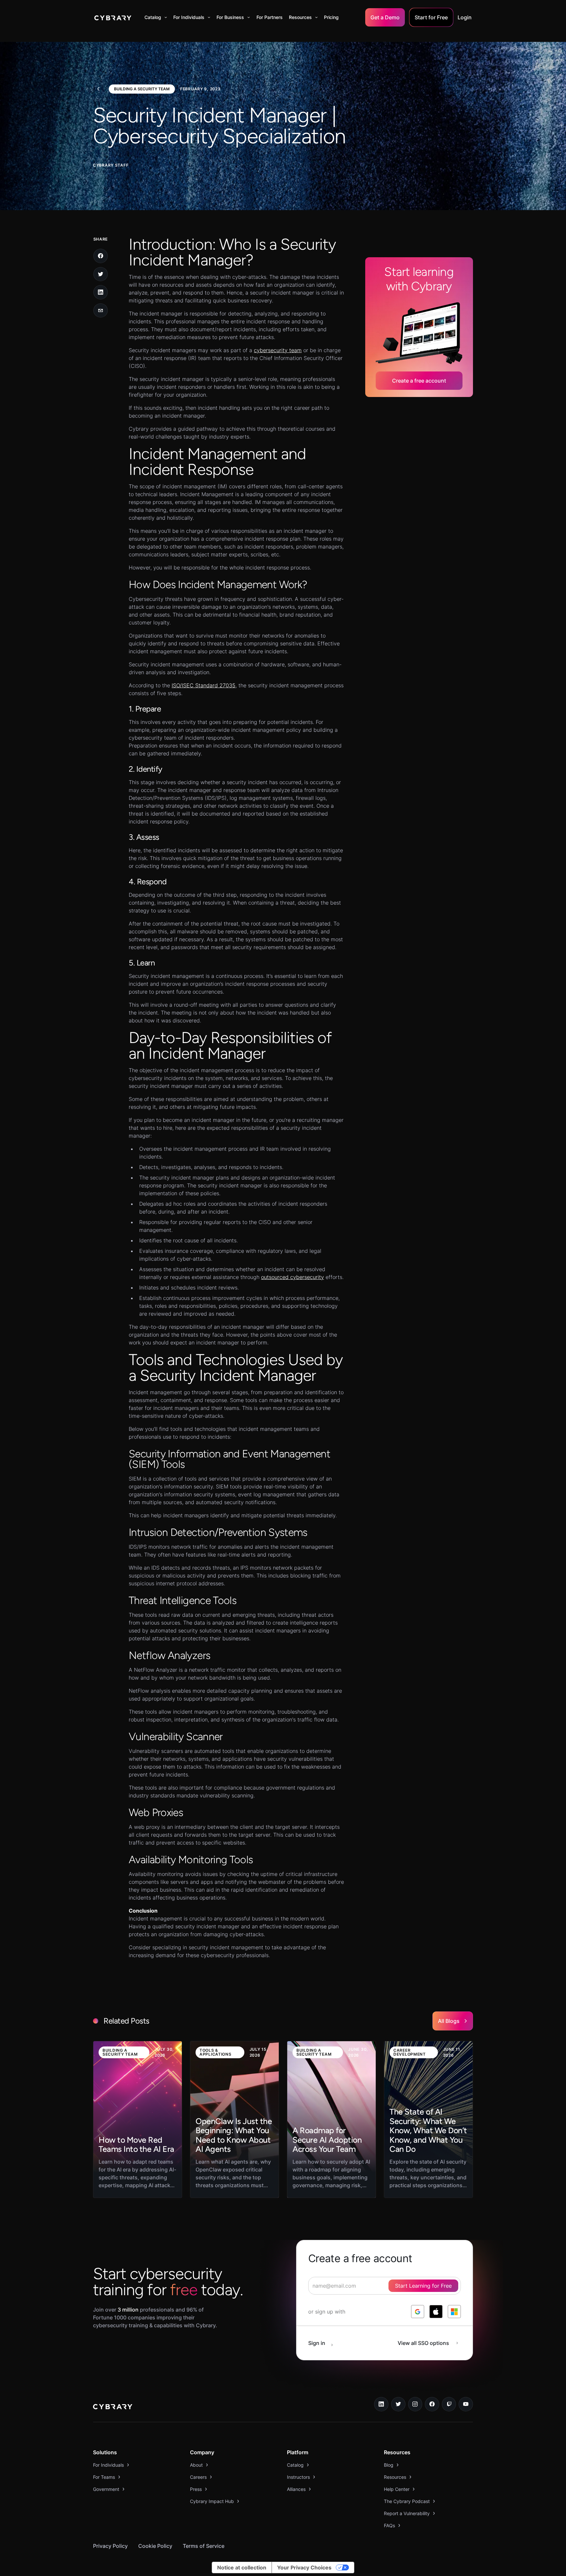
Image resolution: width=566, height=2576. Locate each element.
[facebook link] (432, 2404)
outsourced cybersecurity (292, 1277)
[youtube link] (466, 2404)
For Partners (270, 17)
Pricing (331, 17)
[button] (156, 17)
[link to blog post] (138, 2119)
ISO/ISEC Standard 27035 (204, 685)
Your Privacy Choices (304, 2567)
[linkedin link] (381, 2404)
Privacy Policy (110, 2546)
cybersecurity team (278, 350)
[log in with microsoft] (454, 2312)
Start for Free (431, 17)
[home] (113, 17)
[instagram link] (415, 2404)
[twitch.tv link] (449, 2404)
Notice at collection (242, 2567)
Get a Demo (385, 17)
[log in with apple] (436, 2312)
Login (465, 17)
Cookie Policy (155, 2546)
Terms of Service (204, 2546)
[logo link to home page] (113, 2407)
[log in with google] (418, 2312)
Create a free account (419, 381)
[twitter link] (398, 2404)
